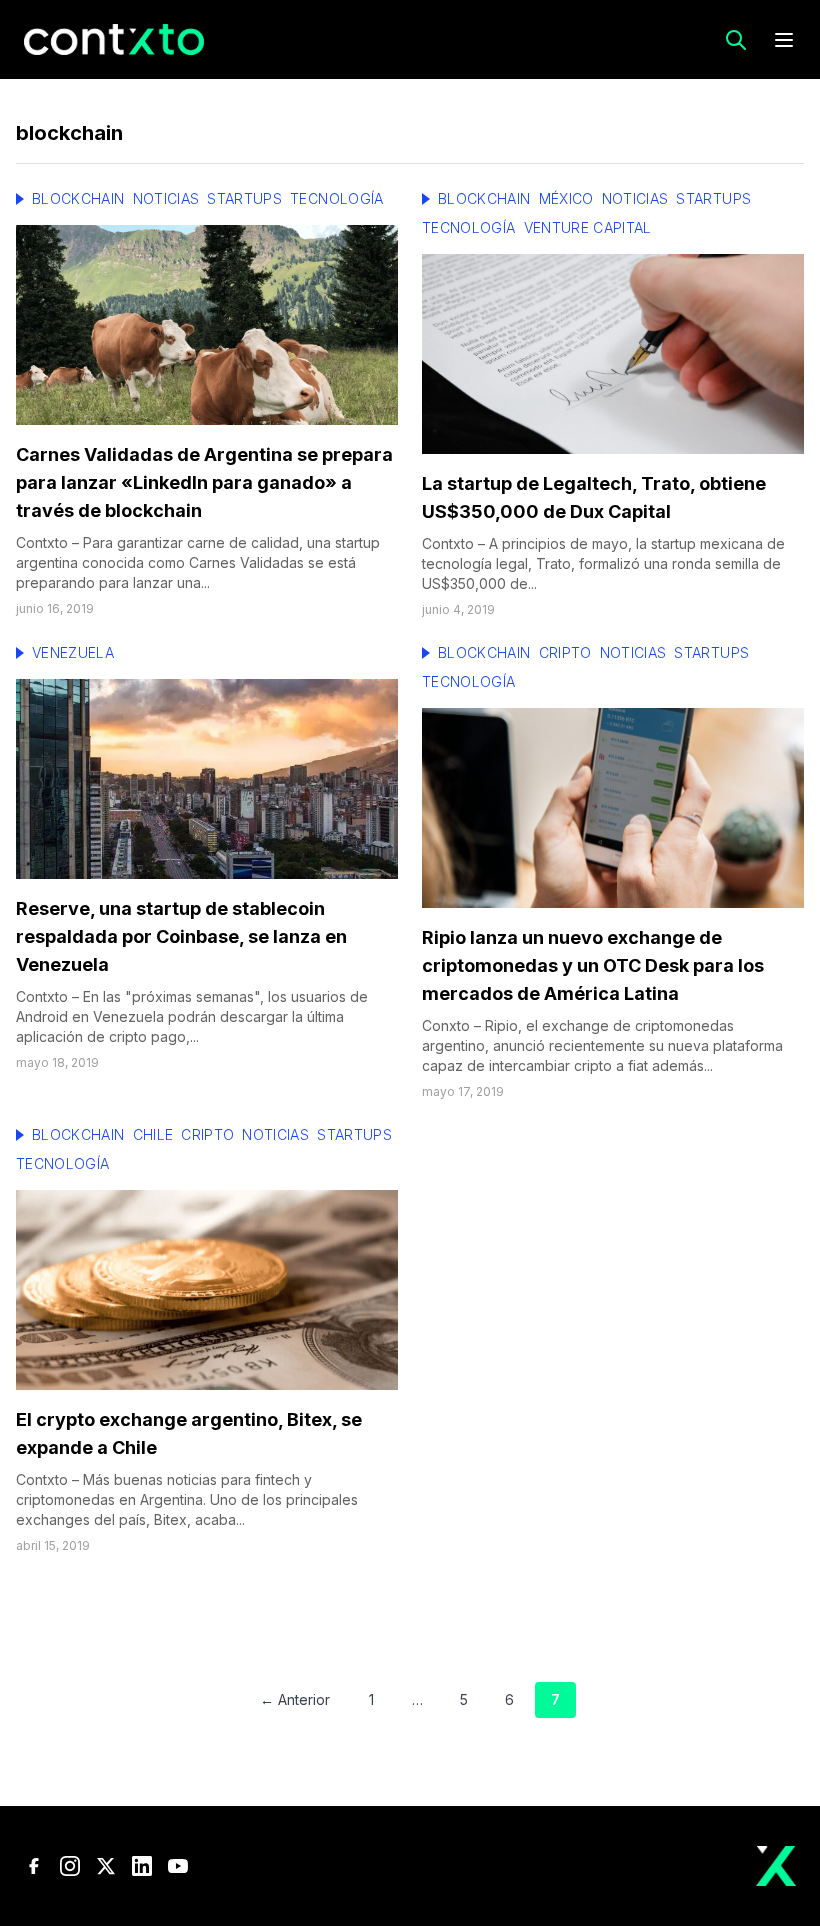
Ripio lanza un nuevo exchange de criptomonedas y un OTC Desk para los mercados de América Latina (593, 965)
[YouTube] (178, 1866)
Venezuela (73, 652)
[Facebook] (34, 1866)
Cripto (565, 652)
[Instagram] (70, 1866)
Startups (244, 198)
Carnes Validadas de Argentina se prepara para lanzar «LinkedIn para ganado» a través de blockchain (204, 482)
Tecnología (337, 198)
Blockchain (78, 198)
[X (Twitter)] (106, 1866)
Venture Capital (588, 227)
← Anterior (295, 1699)
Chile (153, 1134)
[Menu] (784, 40)
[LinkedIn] (142, 1866)
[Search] (736, 40)
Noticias (166, 198)
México (566, 198)
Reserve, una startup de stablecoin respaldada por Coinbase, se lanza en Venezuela (181, 936)
